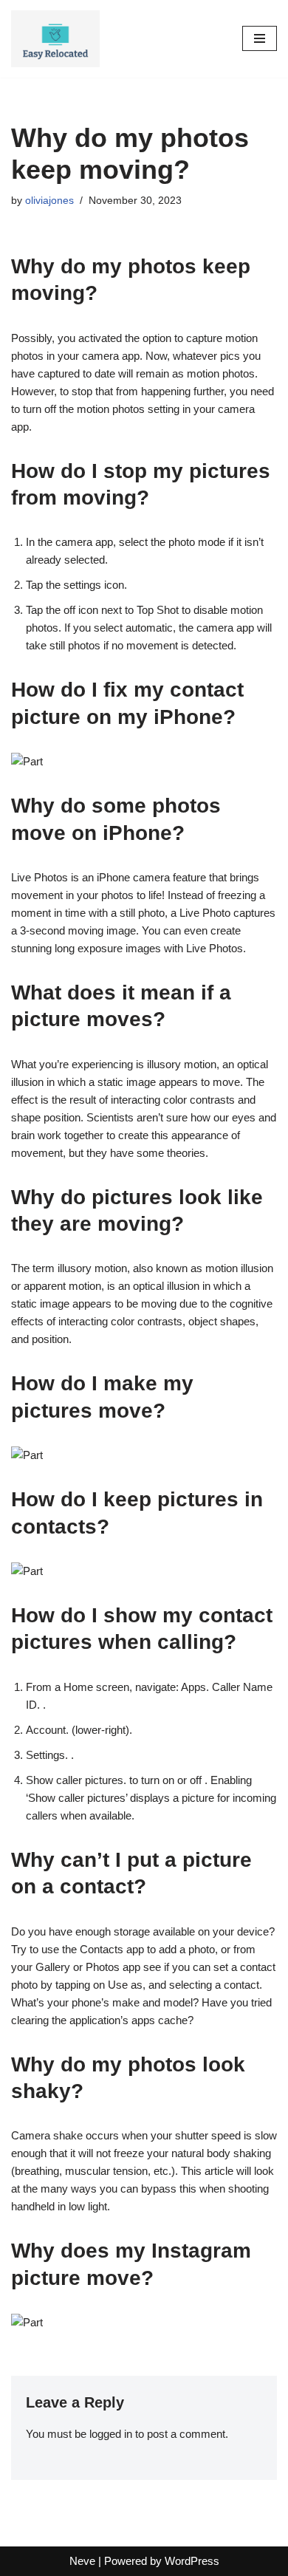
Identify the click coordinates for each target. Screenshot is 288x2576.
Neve (82, 2561)
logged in (111, 2434)
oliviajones (49, 201)
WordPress (192, 2561)
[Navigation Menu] (260, 38)
